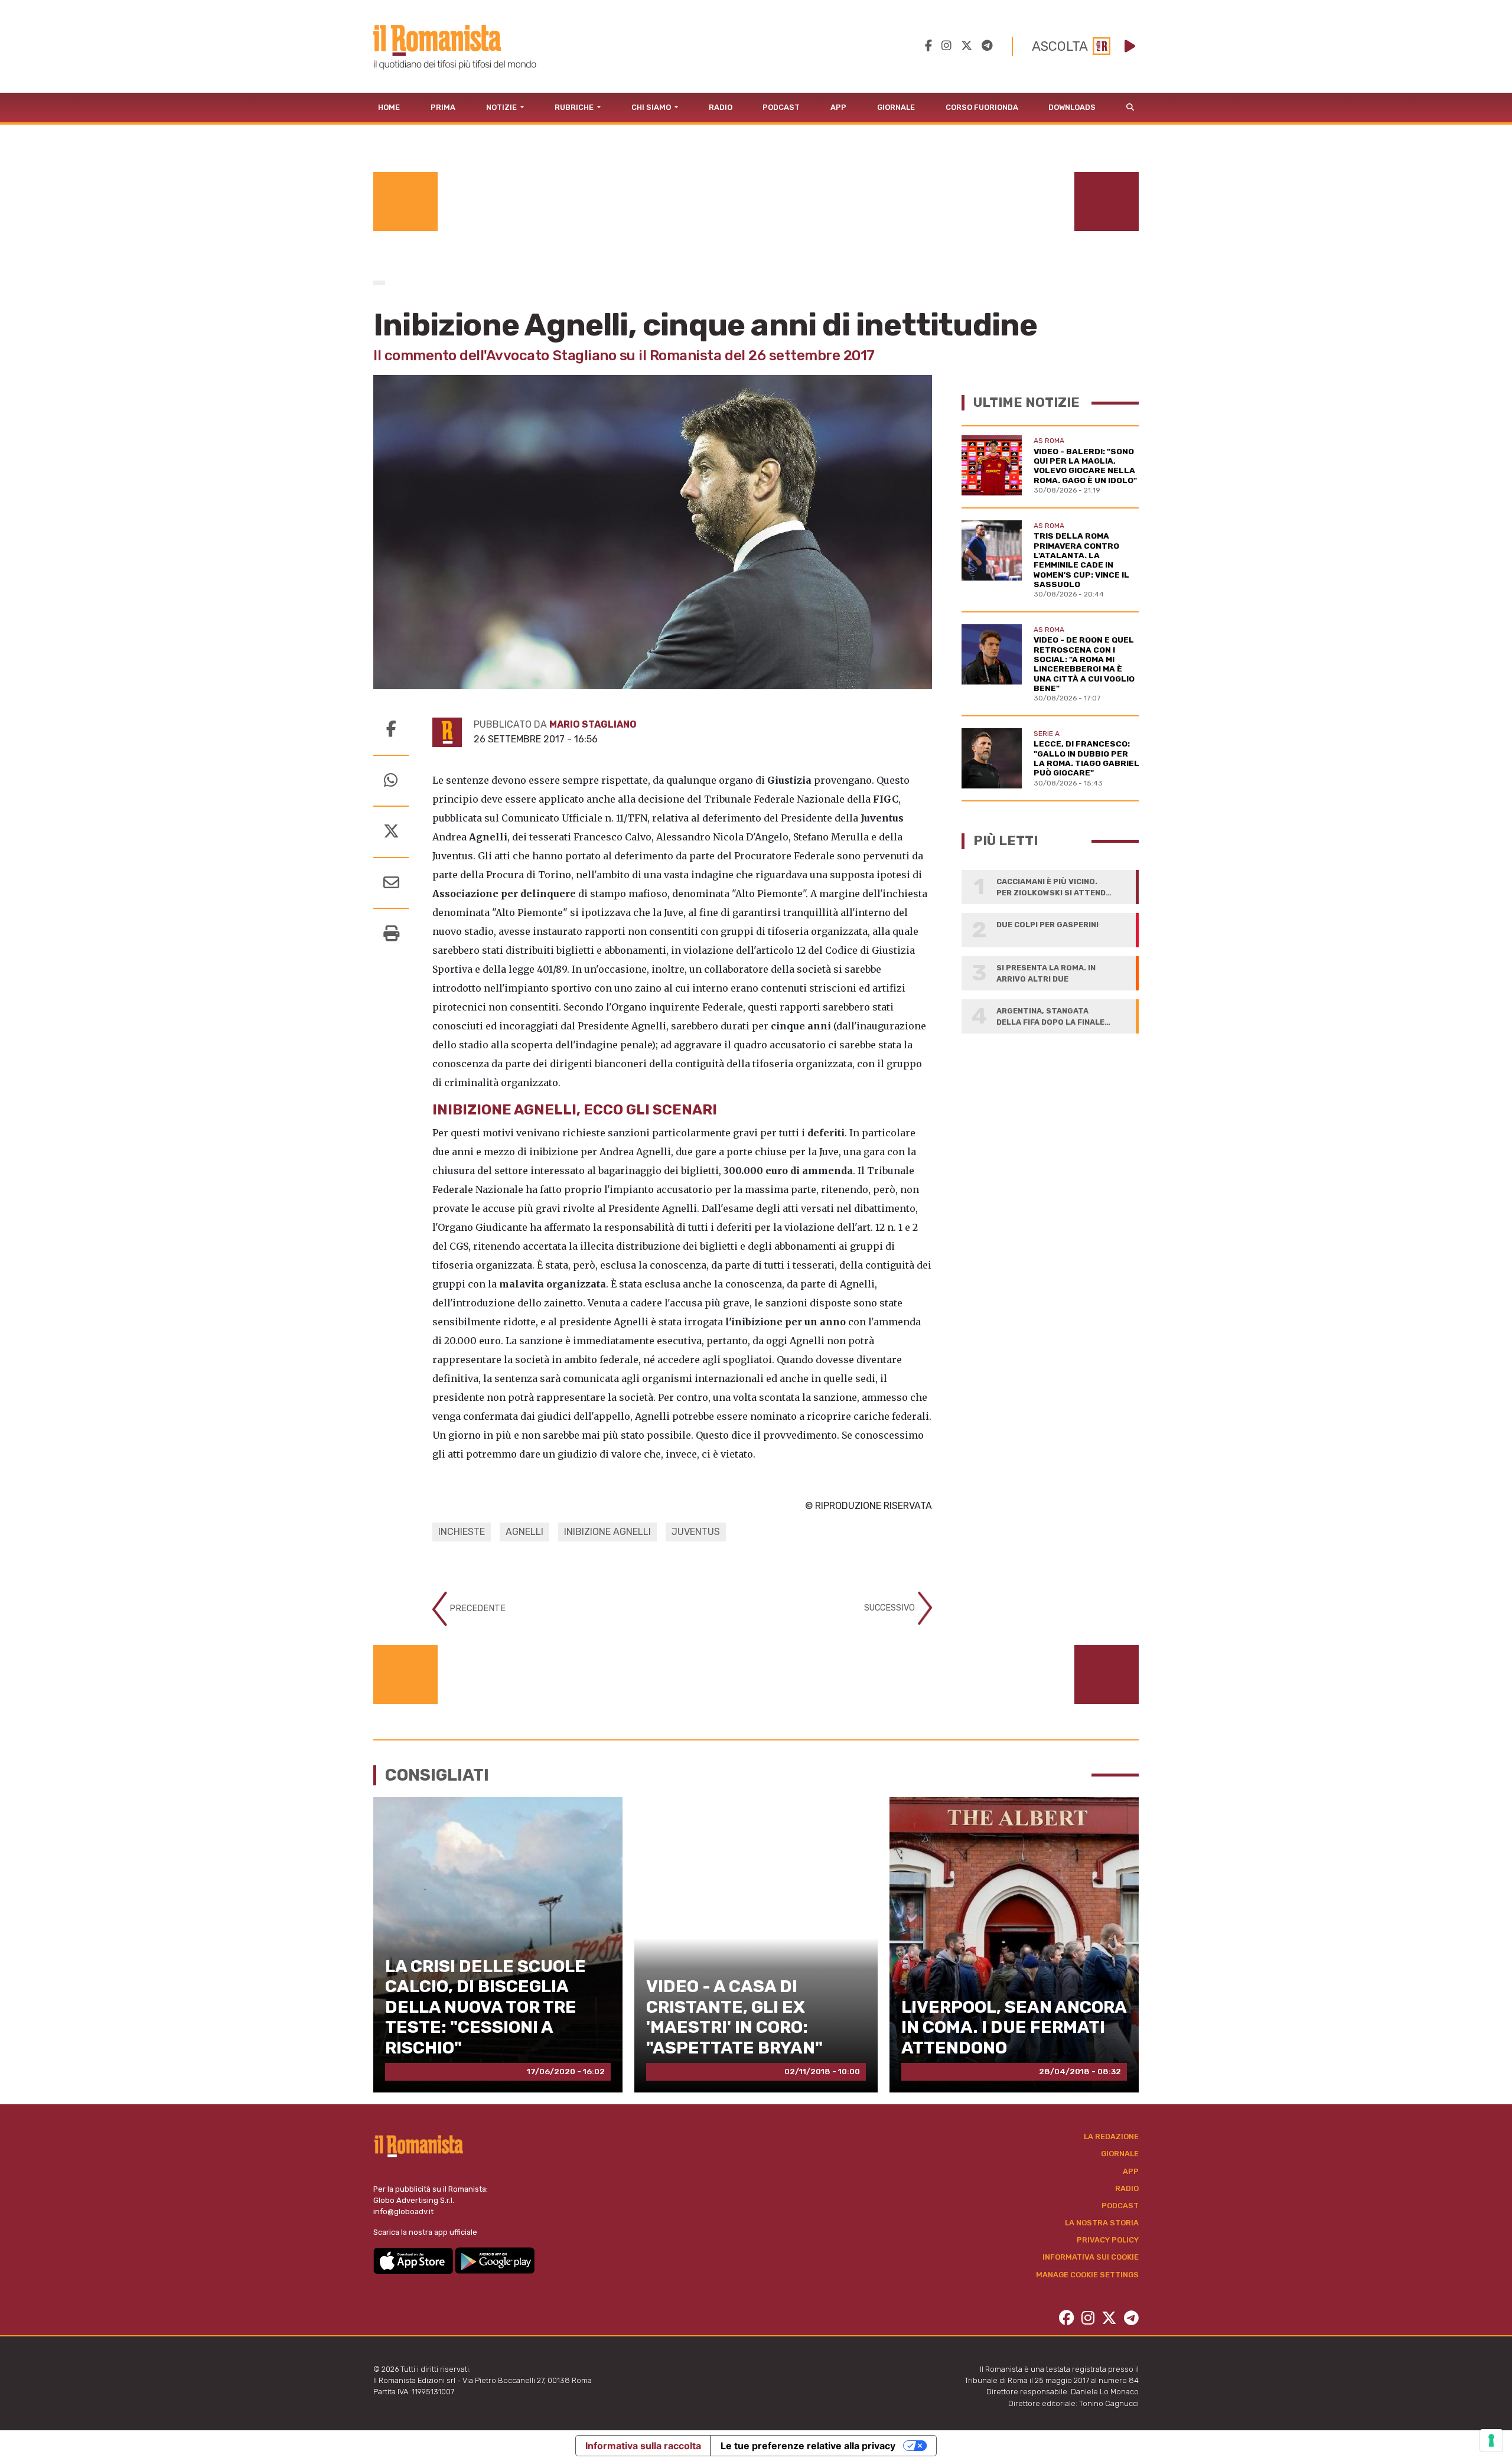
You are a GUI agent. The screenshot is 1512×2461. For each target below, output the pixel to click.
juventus (696, 1532)
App (838, 107)
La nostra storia (1102, 2223)
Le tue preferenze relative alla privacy (808, 2446)
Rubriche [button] (575, 107)
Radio (721, 107)
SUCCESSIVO (891, 1608)
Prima (443, 107)
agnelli (524, 1532)
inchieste (462, 1532)
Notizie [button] (502, 107)
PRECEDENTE (476, 1608)
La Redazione (1111, 2136)
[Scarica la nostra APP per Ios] (414, 2260)
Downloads (1072, 107)
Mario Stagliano (593, 724)
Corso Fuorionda (982, 107)
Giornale (896, 107)
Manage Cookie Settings (1087, 2275)
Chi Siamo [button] (652, 107)
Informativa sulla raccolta (643, 2446)
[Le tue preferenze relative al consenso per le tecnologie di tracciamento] (1491, 2440)
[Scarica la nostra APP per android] (495, 2260)
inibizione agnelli (607, 1532)
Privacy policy (1108, 2240)
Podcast (781, 107)
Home (389, 107)
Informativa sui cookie (1091, 2257)
